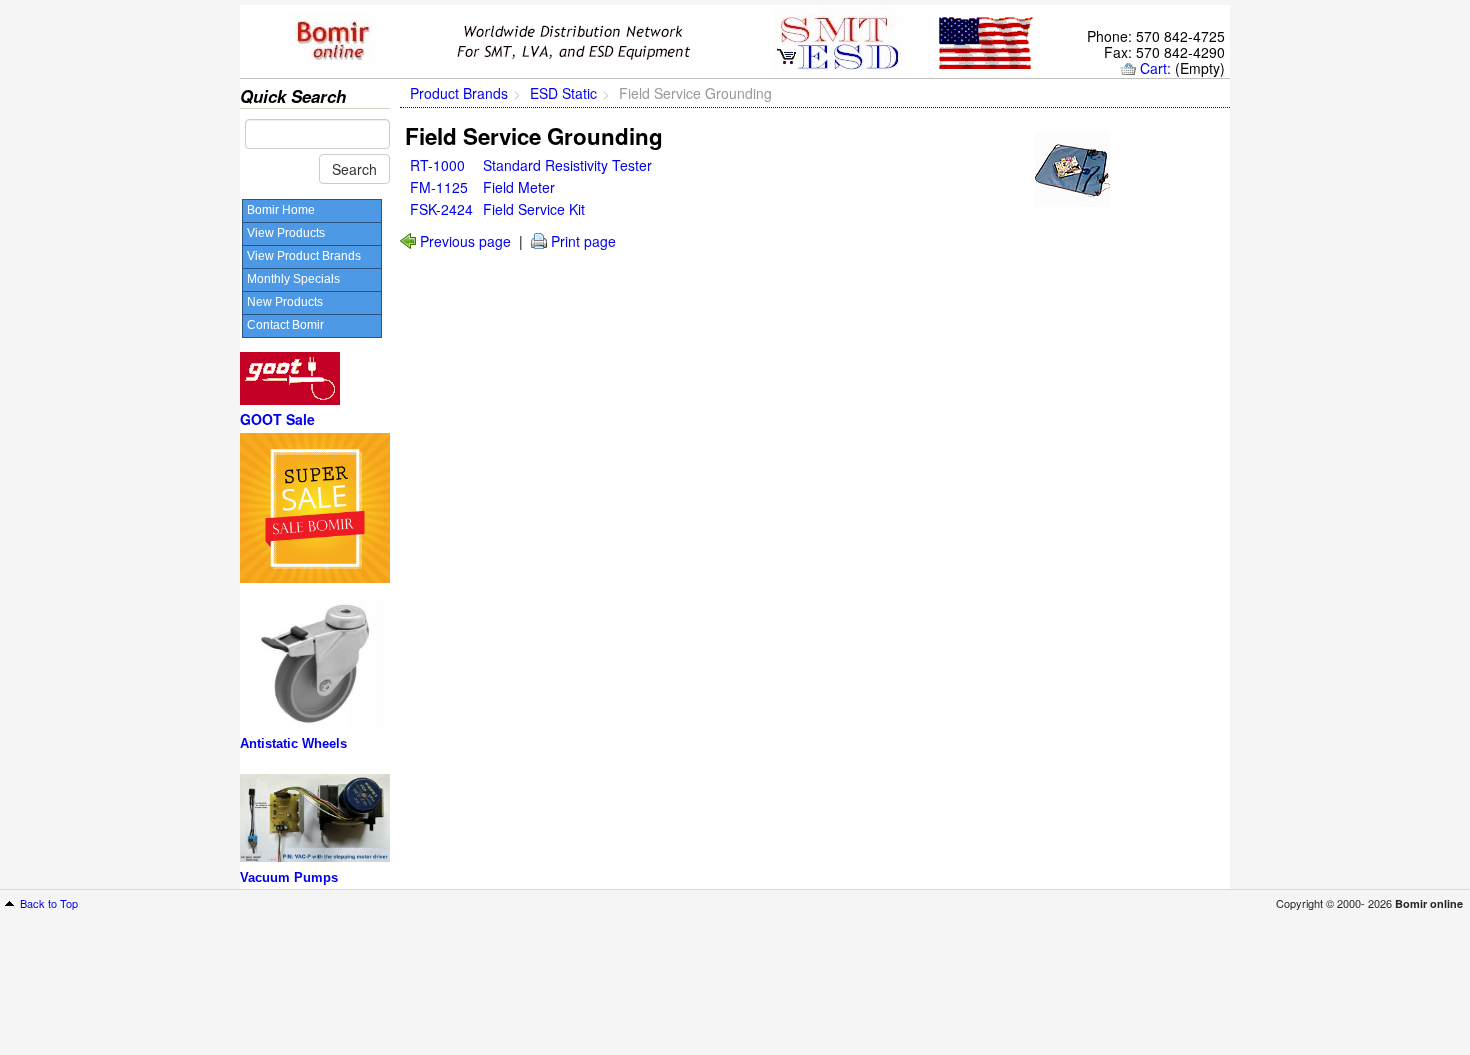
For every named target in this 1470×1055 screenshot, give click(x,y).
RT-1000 (437, 165)
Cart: (1155, 68)
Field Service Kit (534, 209)
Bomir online (1429, 903)
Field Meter (519, 187)
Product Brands (459, 93)
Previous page (465, 241)
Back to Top (49, 903)
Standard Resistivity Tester (567, 165)
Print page (583, 241)
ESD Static (563, 93)
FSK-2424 (441, 209)
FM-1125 (439, 187)
